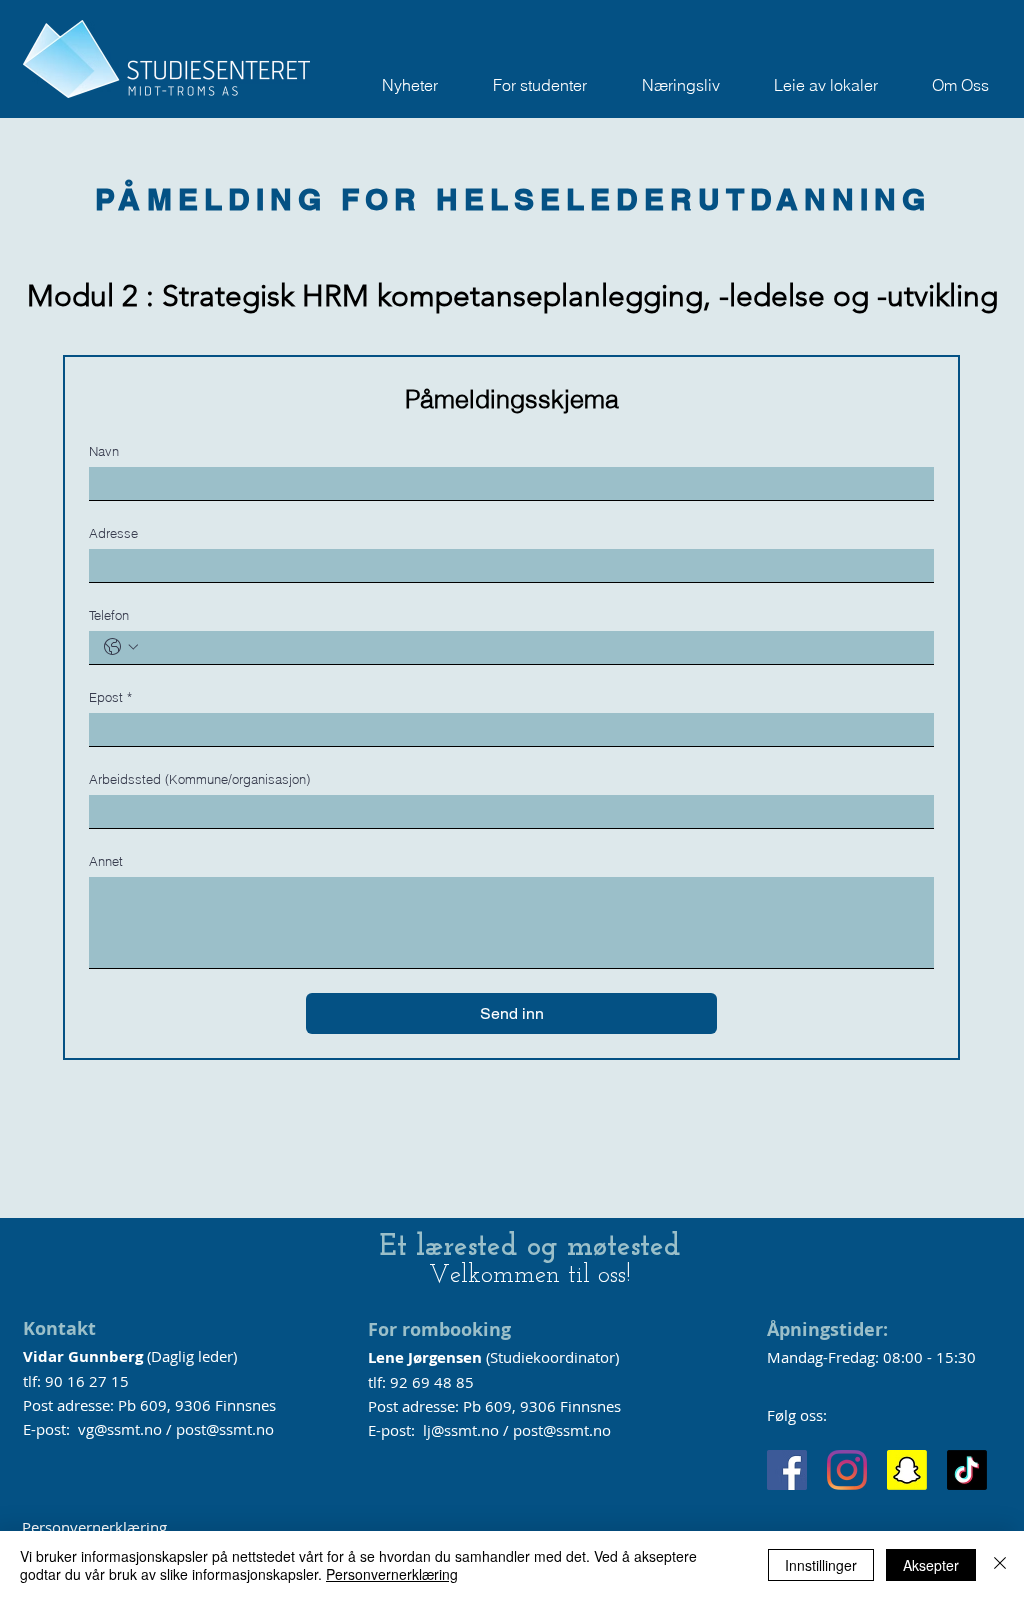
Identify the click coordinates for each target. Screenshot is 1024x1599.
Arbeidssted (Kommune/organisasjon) (199, 779)
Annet (106, 861)
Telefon (109, 615)
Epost (110, 697)
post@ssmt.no (225, 1429)
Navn (104, 451)
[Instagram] (847, 1470)
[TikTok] (967, 1470)
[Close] (1000, 1565)
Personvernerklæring (94, 1527)
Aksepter (931, 1565)
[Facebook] (787, 1470)
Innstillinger (821, 1565)
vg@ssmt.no (120, 1429)
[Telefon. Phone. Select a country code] (121, 647)
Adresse (113, 533)
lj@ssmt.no (461, 1430)
